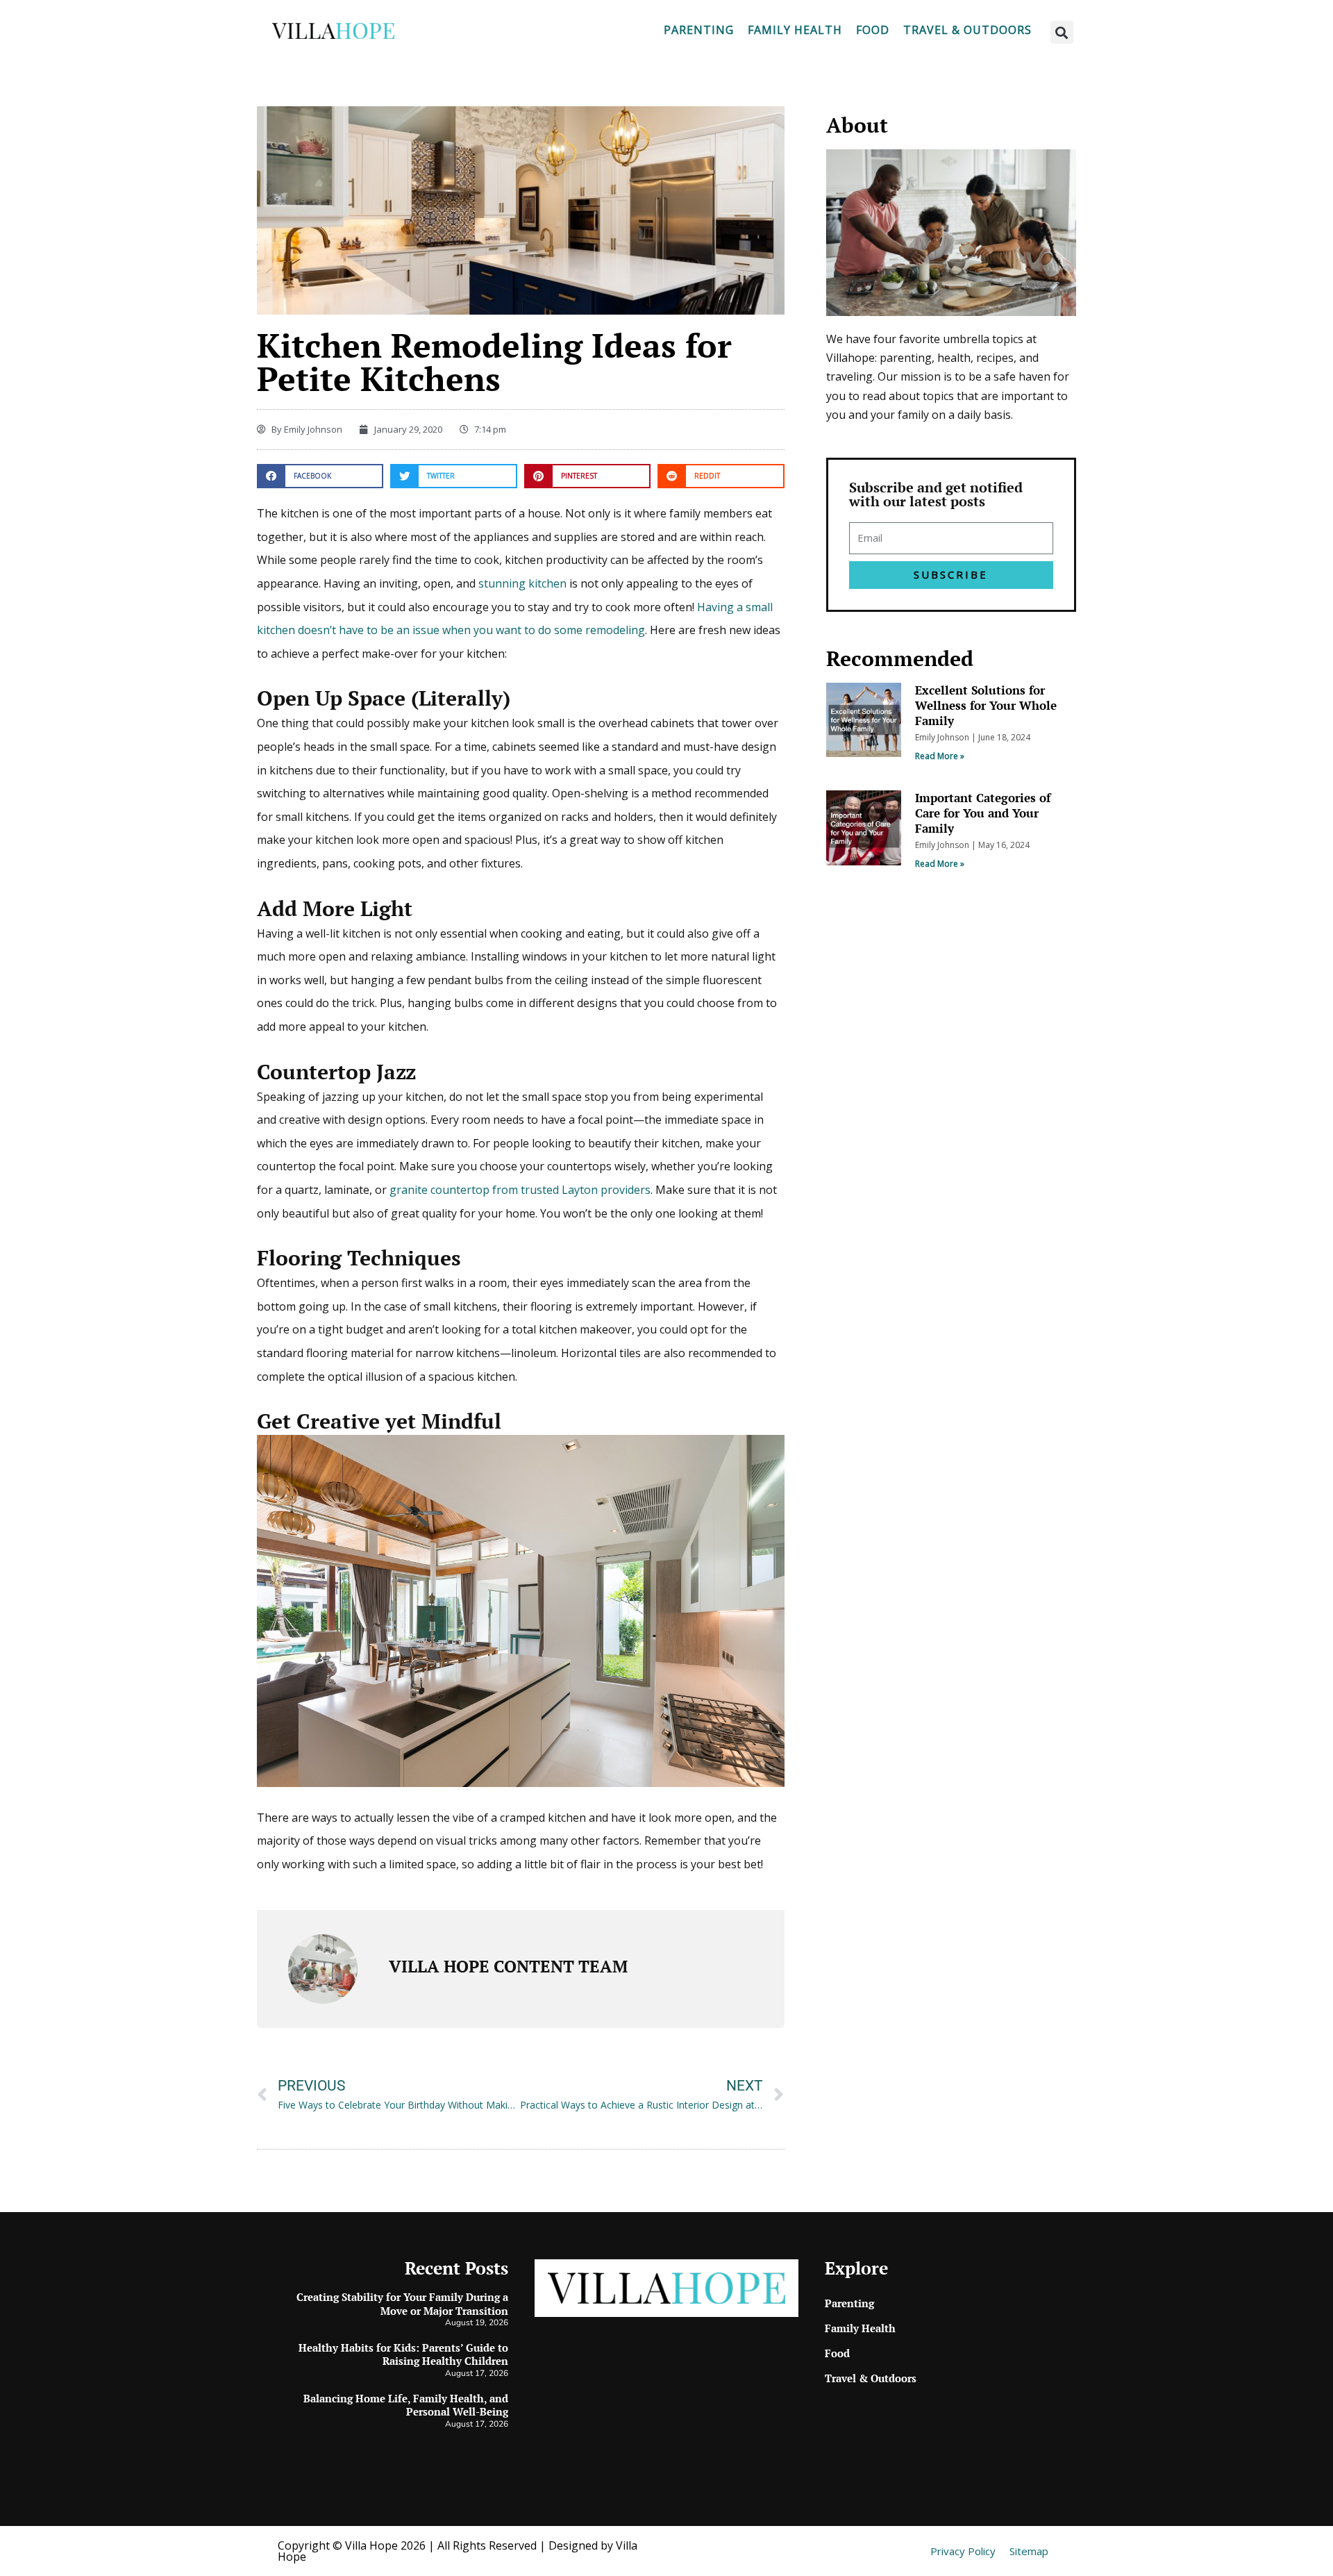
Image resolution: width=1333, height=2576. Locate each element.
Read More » (940, 756)
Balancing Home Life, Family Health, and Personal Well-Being (406, 2405)
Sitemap (1029, 2551)
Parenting (699, 30)
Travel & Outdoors (967, 30)
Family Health (795, 30)
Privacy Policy (963, 2551)
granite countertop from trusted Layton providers (520, 1190)
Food (873, 30)
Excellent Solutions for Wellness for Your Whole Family (986, 705)
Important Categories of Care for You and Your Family (983, 813)
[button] (1062, 32)
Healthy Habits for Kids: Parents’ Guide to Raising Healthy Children (403, 2354)
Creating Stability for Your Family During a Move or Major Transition (402, 2304)
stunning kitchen (522, 583)
